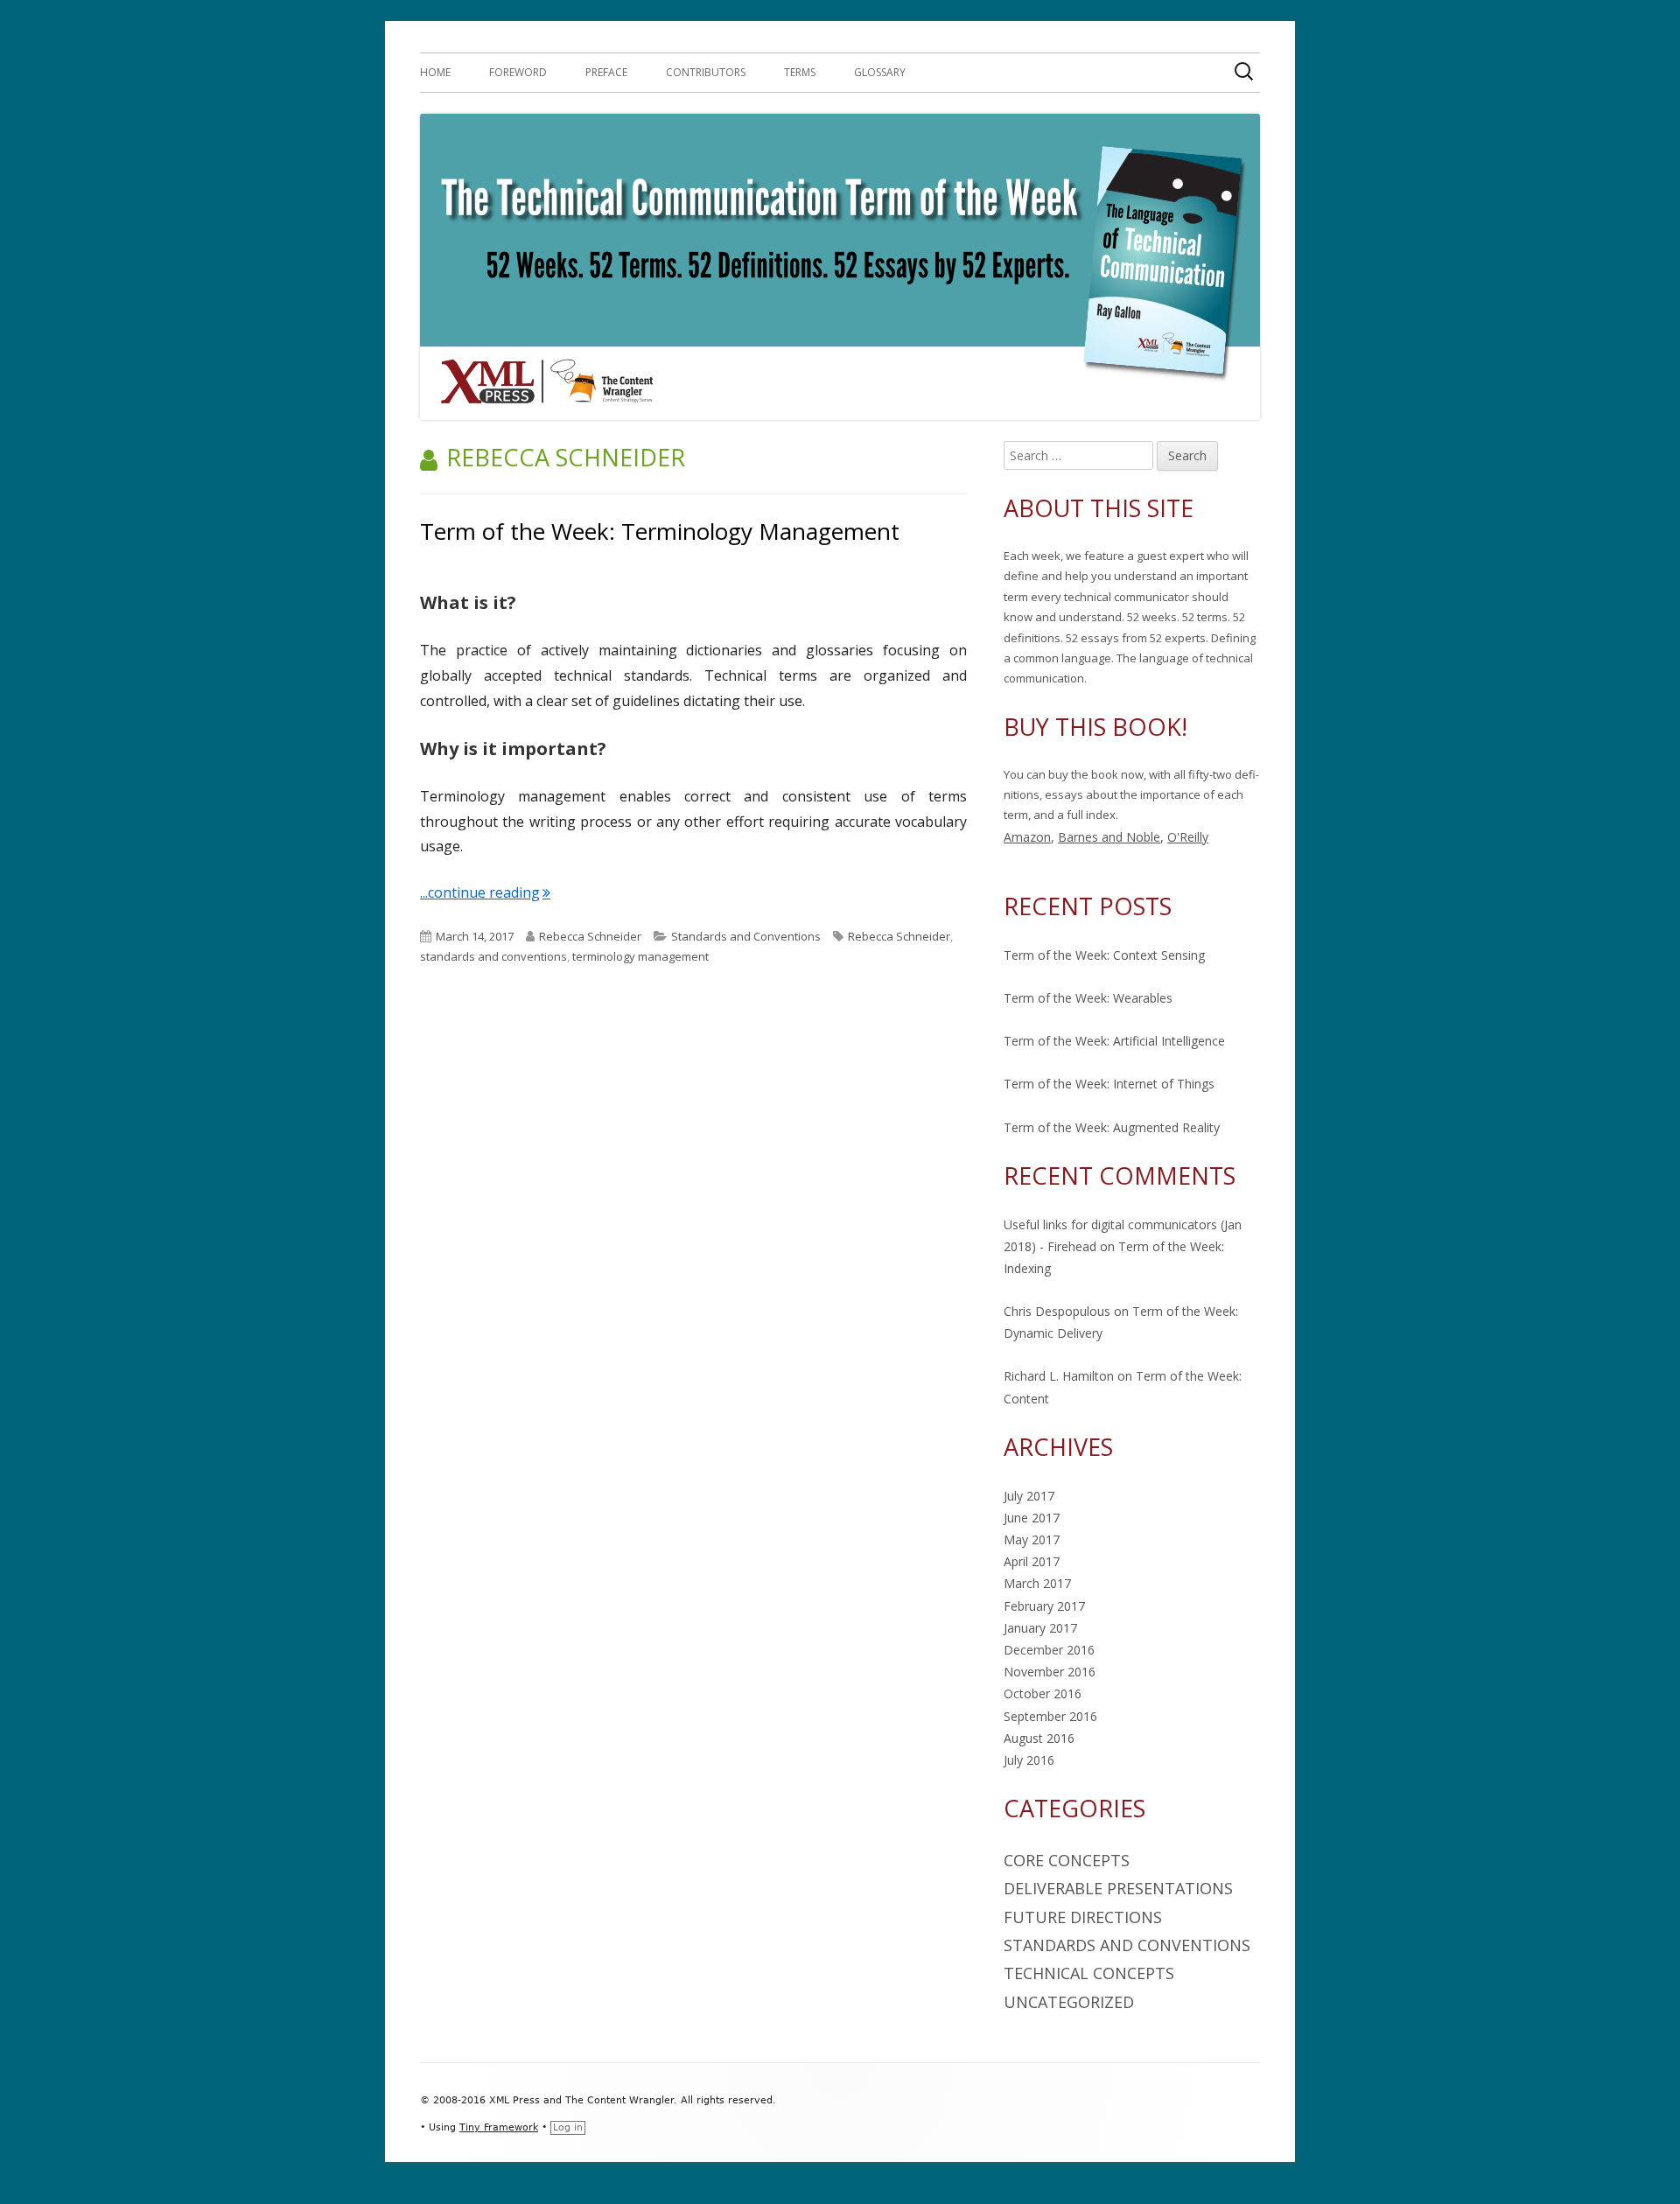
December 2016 (1049, 1650)
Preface (606, 72)
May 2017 (1032, 1539)
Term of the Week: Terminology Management (660, 531)
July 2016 (1029, 1760)
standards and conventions (493, 956)
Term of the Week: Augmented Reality (1112, 1127)
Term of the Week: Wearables (1088, 998)
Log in (568, 2127)
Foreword (518, 72)
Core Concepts (1067, 1860)
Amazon (1027, 837)
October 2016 (1043, 1693)
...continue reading (485, 892)
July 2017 (1029, 1496)
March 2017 (1037, 1583)
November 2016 (1050, 1672)
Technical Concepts (1089, 1973)
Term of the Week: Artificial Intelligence (1114, 1041)
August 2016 (1039, 1738)
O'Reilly (1188, 837)
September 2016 (1050, 1716)
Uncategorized (1069, 2002)
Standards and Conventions (746, 936)
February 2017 (1044, 1606)
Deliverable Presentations (1118, 1888)
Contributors (706, 72)
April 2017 (1032, 1561)
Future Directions (1083, 1917)
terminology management (640, 956)
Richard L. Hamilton (1059, 1376)
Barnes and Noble (1109, 837)
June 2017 (1032, 1518)
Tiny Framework (499, 2127)
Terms (800, 72)
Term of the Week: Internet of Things (1109, 1084)
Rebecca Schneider (590, 936)
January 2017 (1040, 1628)
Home (435, 72)
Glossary (880, 72)
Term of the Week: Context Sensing (1104, 955)
